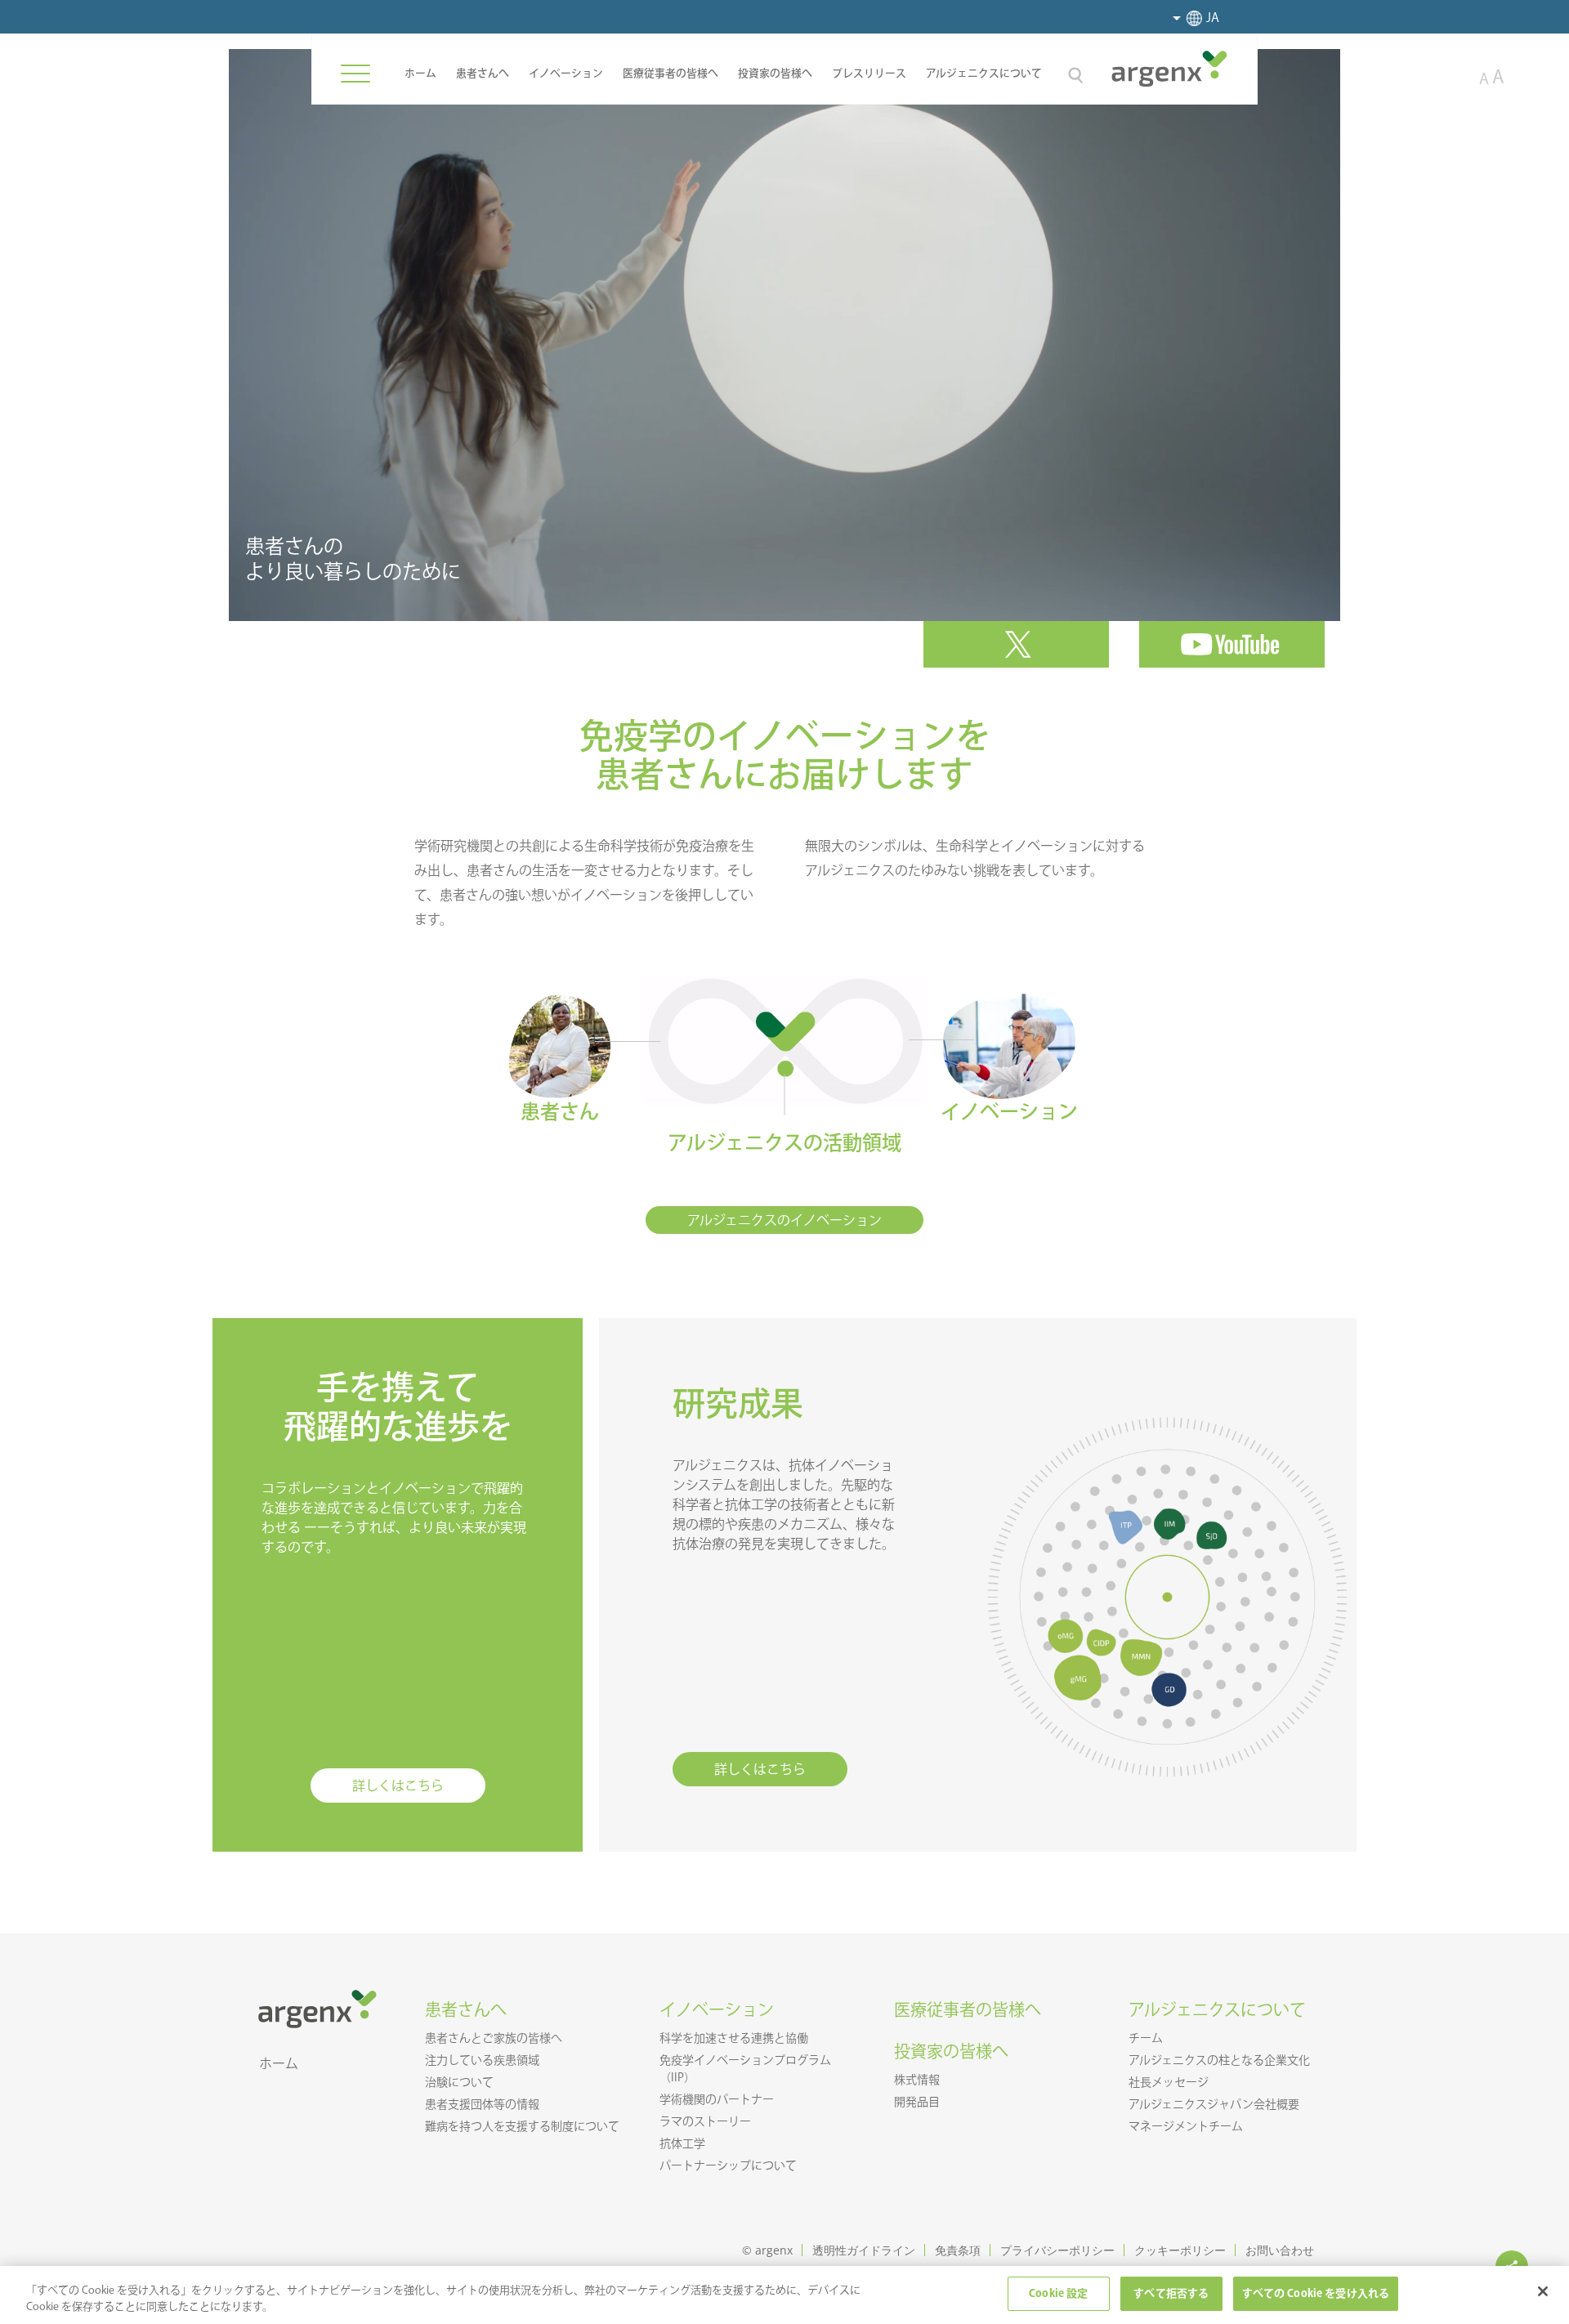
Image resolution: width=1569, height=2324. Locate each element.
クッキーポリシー (1180, 2250)
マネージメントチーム (1186, 2126)
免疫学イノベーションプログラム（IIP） (745, 2069)
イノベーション (566, 73)
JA (1213, 18)
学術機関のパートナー (717, 2099)
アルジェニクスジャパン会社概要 (1214, 2104)
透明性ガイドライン (864, 2250)
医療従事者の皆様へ (671, 73)
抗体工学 (682, 2143)
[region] (784, 2295)
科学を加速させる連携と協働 (734, 2038)
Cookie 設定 (1058, 2293)
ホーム (420, 73)
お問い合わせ (1280, 2250)
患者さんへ (483, 73)
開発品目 (917, 2102)
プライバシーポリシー (1057, 2250)
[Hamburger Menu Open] (355, 74)
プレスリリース (869, 73)
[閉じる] (1543, 2291)
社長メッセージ (1169, 2082)
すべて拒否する (1171, 2293)
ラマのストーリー (705, 2121)
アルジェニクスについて (984, 73)
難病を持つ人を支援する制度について (522, 2126)
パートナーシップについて (728, 2165)
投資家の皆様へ (775, 73)
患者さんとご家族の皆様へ (494, 2038)
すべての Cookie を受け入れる (1316, 2293)
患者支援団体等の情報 (482, 2104)
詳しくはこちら (398, 1785)
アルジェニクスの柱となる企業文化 (1219, 2060)
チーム (1146, 2038)
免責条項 (958, 2250)
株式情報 (917, 2080)
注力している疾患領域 (482, 2060)
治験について (459, 2082)
